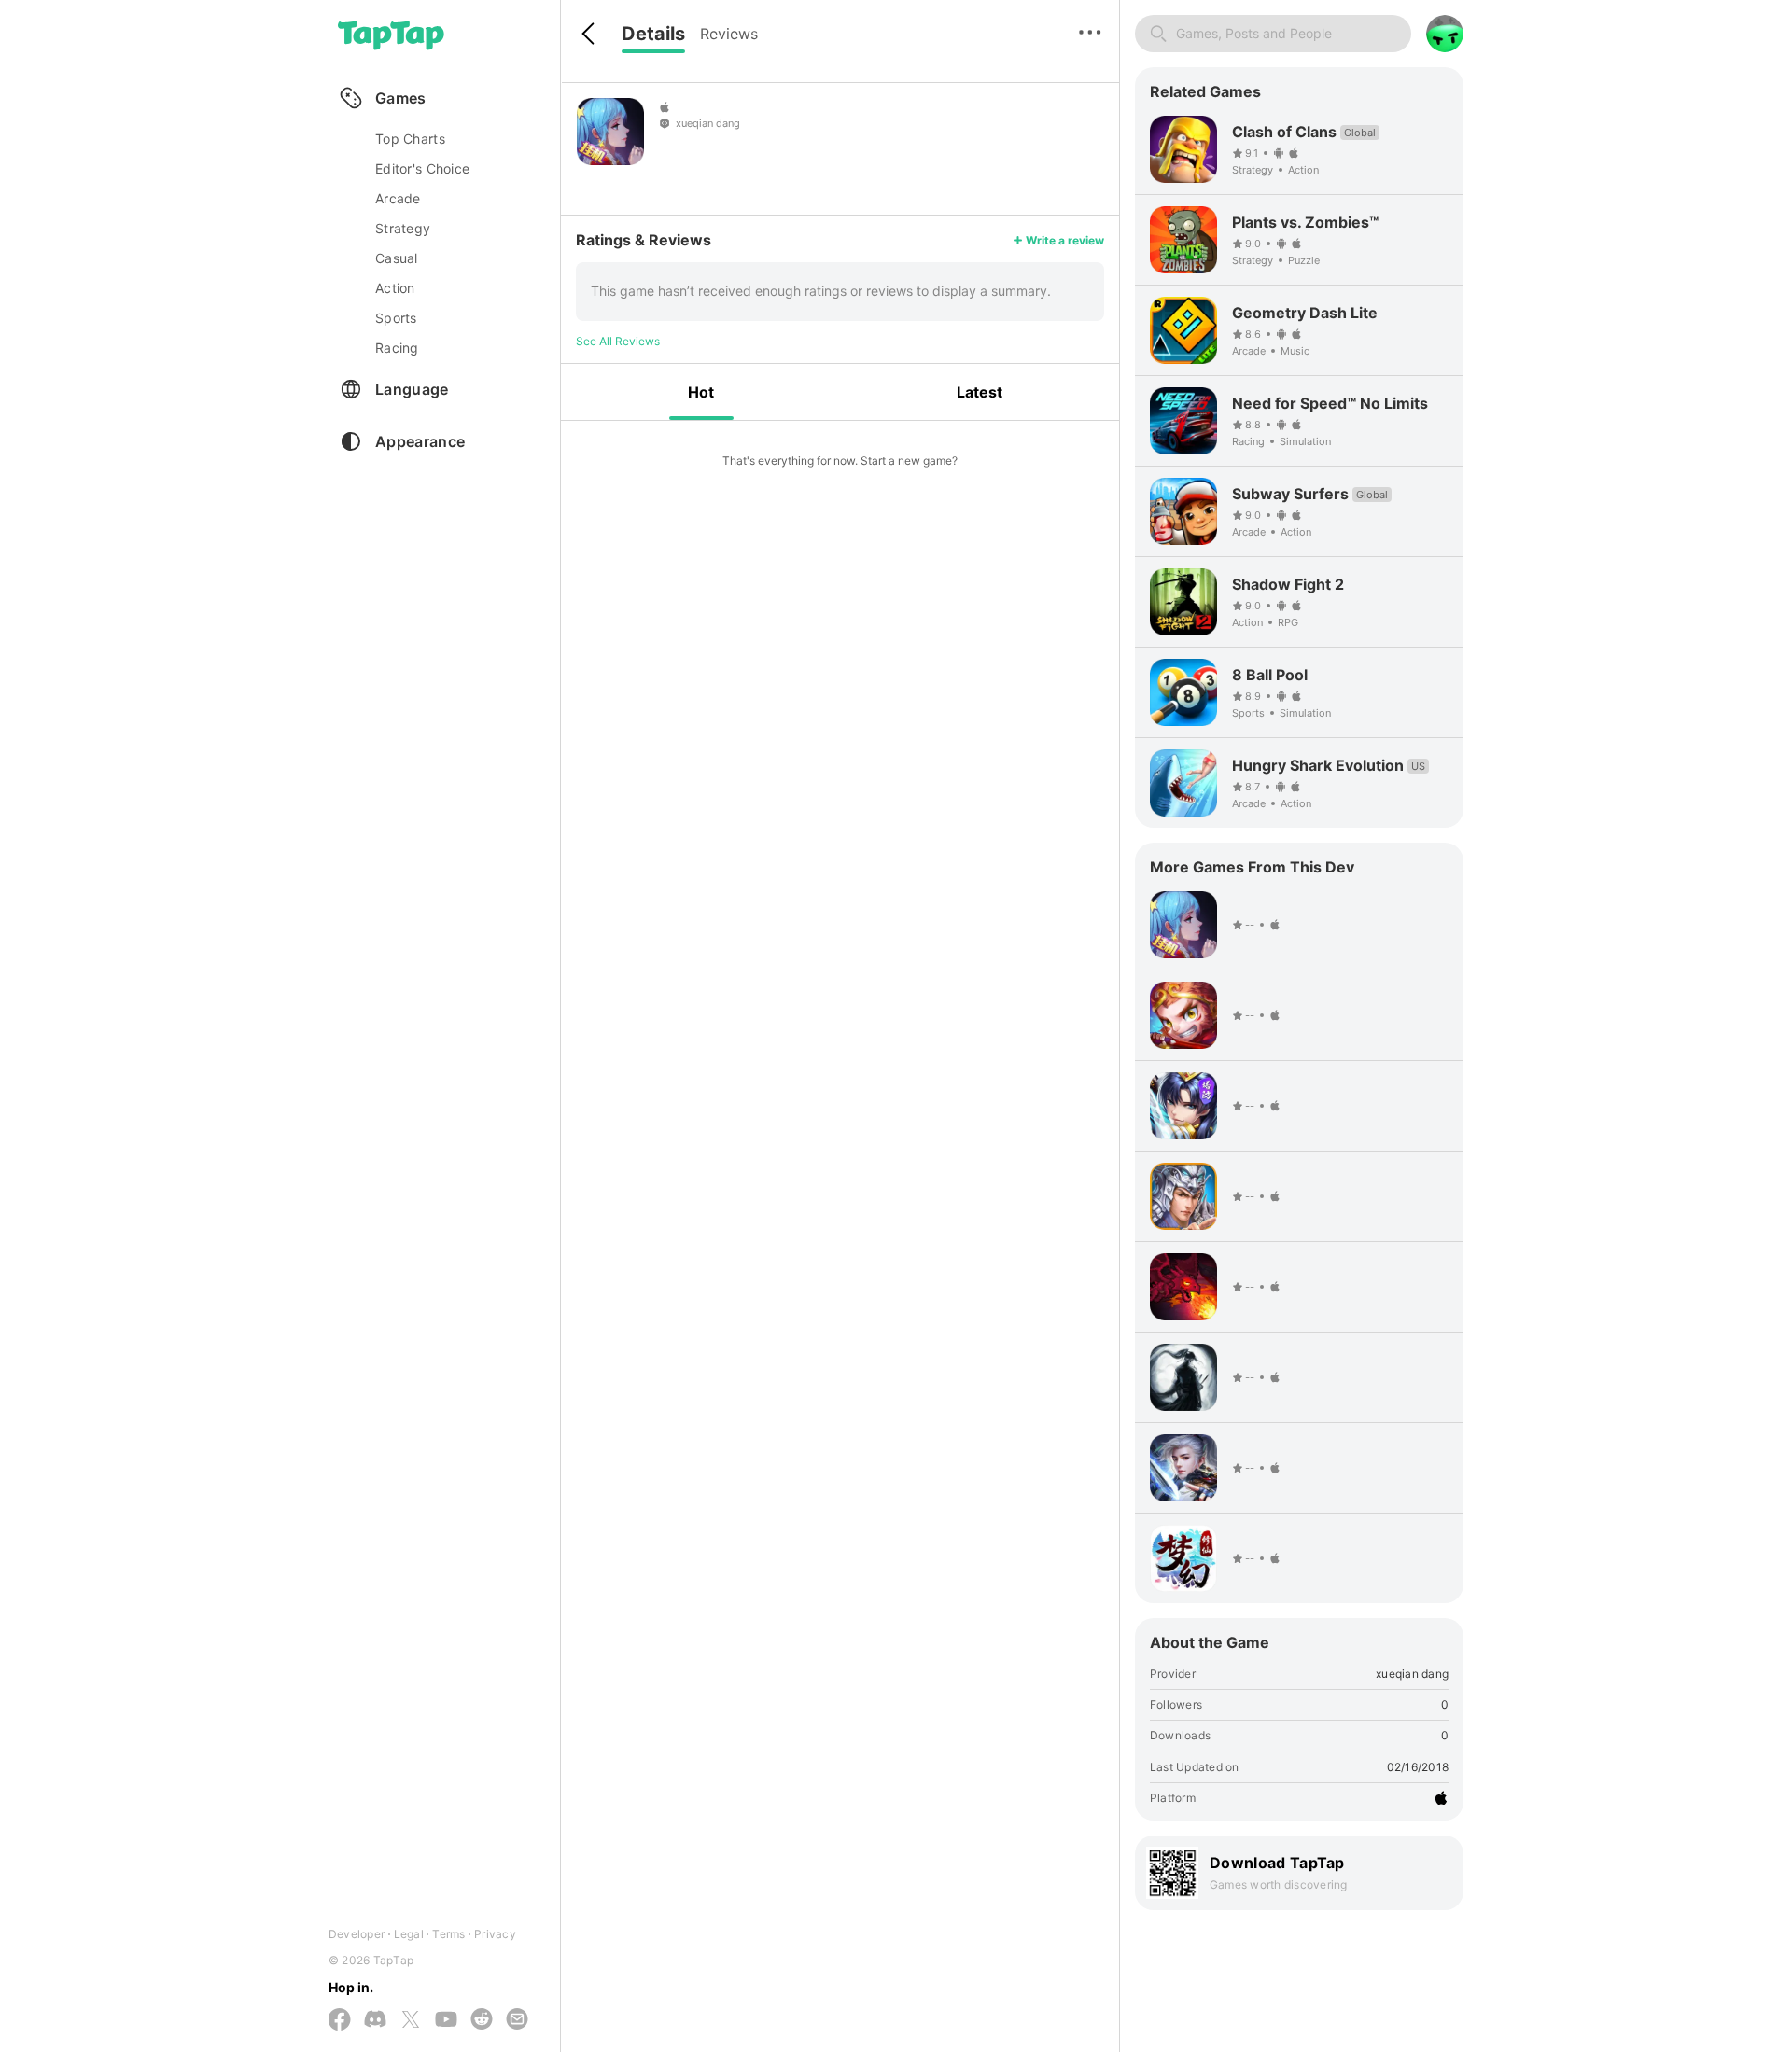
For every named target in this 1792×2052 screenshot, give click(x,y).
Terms (448, 1934)
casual (397, 258)
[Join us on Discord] (375, 2020)
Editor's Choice (422, 168)
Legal (409, 1934)
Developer (357, 1934)
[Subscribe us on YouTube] (446, 2020)
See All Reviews (618, 341)
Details (653, 34)
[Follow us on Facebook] (340, 2021)
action (395, 288)
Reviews (729, 34)
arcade (398, 198)
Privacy (495, 1934)
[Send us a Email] (517, 2020)
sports (396, 318)
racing (397, 348)
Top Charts (410, 139)
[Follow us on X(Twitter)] (411, 2021)
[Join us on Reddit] (482, 2020)
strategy (403, 228)
